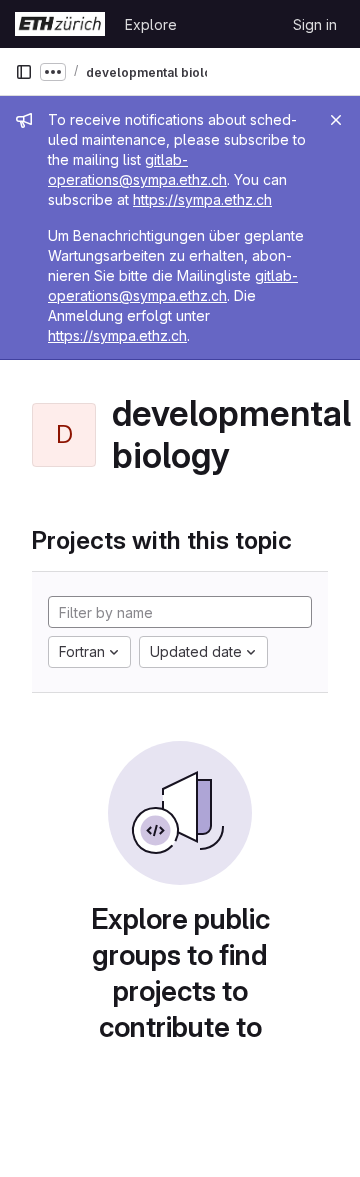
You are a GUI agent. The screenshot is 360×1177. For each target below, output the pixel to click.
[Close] (336, 120)
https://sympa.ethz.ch (202, 199)
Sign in (315, 24)
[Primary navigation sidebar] (24, 72)
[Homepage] (60, 24)
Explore (151, 24)
